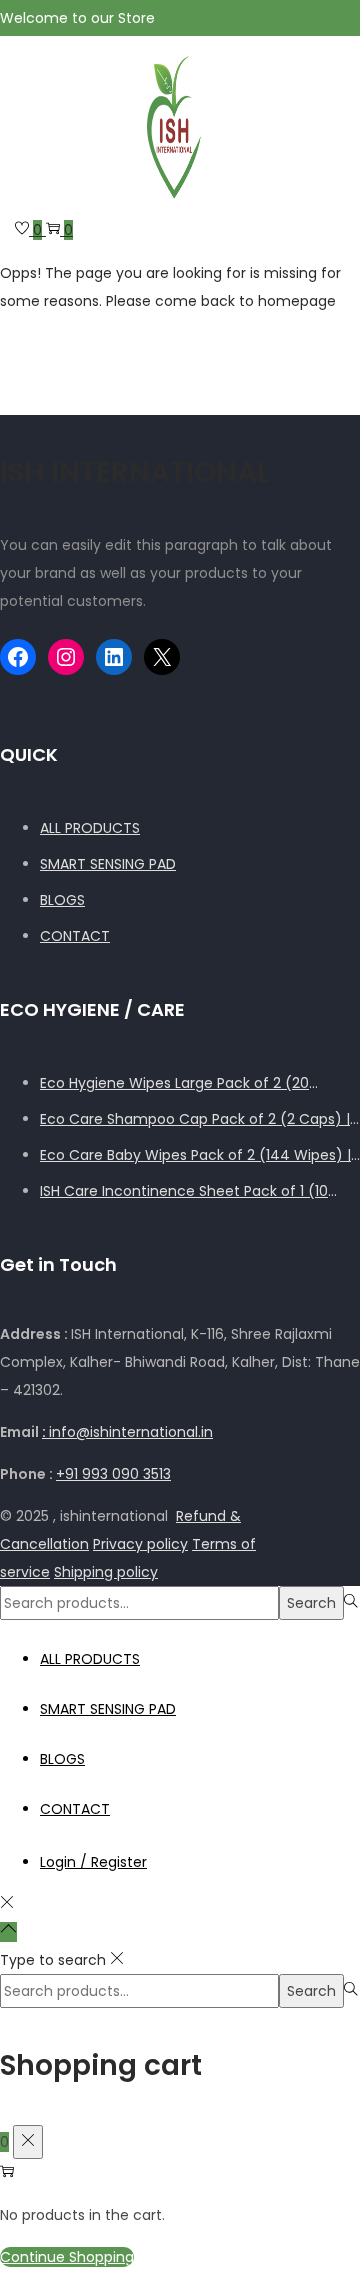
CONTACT (75, 936)
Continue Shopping (67, 2257)
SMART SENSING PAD (108, 864)
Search (311, 1603)
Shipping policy (106, 1572)
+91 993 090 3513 (113, 1474)
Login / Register (93, 1862)
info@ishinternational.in (127, 1432)
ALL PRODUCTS (90, 828)
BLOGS (62, 900)
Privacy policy (140, 1544)
